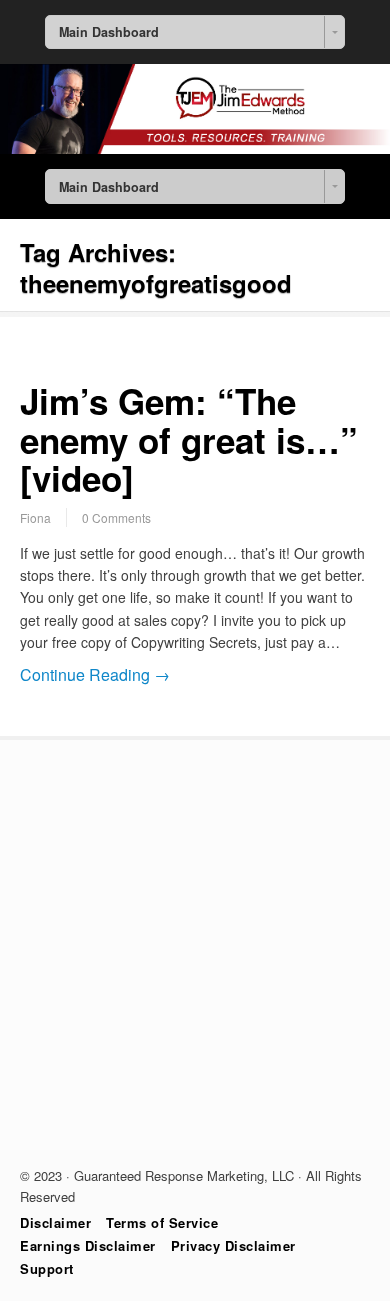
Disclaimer (55, 1222)
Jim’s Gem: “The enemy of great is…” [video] (189, 439)
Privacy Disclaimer (233, 1245)
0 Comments (116, 517)
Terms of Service (162, 1222)
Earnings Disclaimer (88, 1245)
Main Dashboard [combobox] (109, 32)
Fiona (35, 517)
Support (47, 1268)
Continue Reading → (95, 674)
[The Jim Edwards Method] (195, 148)
